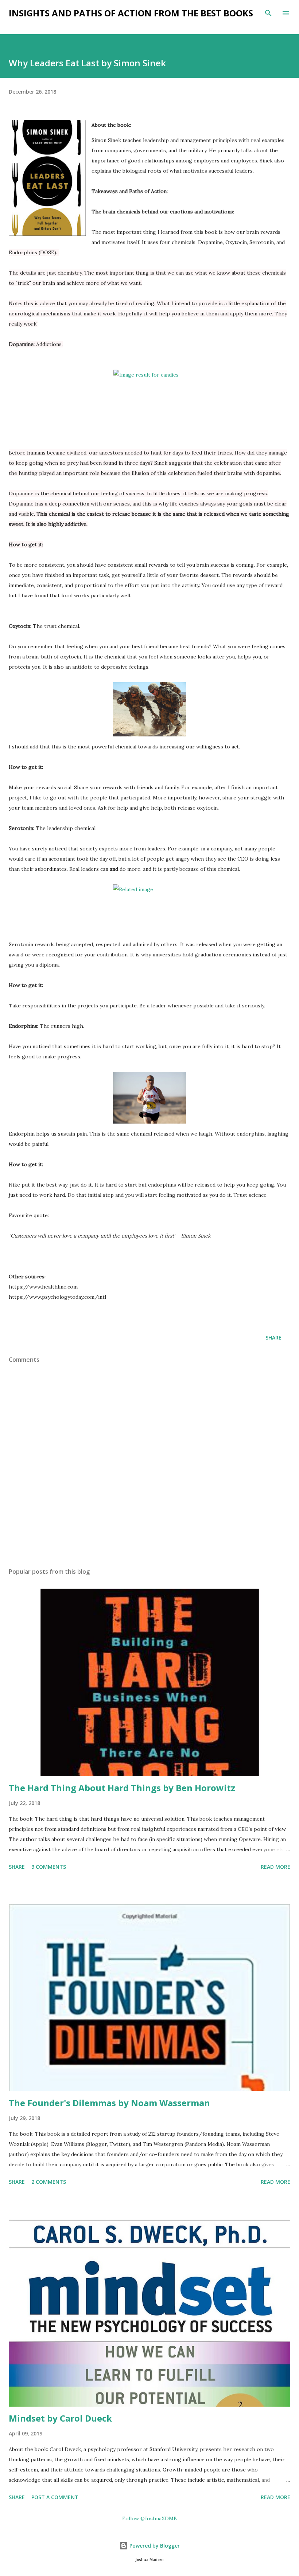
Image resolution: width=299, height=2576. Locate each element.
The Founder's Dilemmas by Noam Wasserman (109, 2103)
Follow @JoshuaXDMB (149, 2518)
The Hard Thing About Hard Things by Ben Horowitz (122, 1788)
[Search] (268, 13)
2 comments (49, 2182)
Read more (275, 1867)
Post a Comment (55, 2497)
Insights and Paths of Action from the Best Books (131, 13)
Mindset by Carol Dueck (60, 2418)
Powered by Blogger (154, 2546)
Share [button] (273, 1338)
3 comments (49, 1867)
